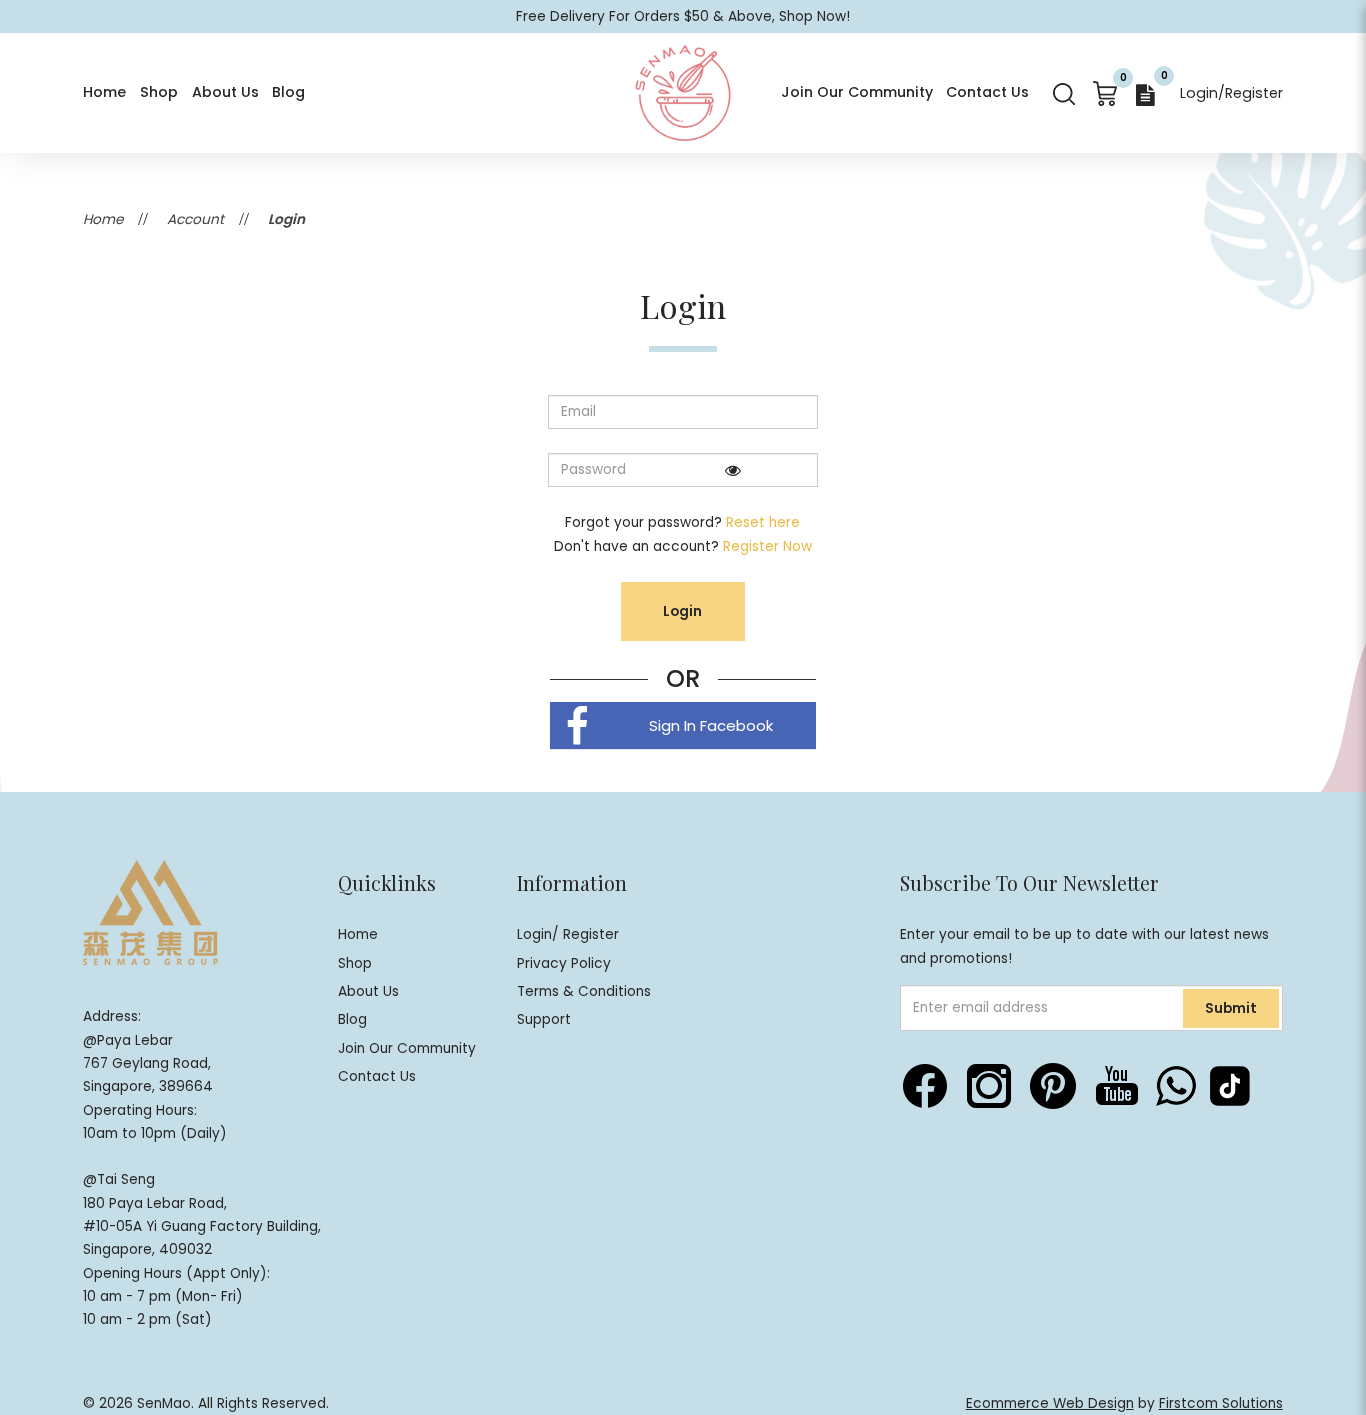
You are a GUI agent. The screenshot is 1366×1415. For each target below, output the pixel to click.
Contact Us (377, 1076)
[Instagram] (989, 1086)
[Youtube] (1117, 1086)
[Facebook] (925, 1086)
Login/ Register (568, 934)
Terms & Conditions (584, 991)
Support (544, 1019)
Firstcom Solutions (1221, 1403)
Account (195, 219)
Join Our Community (407, 1048)
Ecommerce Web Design (1050, 1403)
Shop (355, 963)
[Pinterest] (1053, 1086)
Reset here (763, 522)
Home (103, 219)
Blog (352, 1019)
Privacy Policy (564, 963)
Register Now (767, 546)
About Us (368, 991)
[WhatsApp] (1176, 1086)
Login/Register (1231, 93)
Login (286, 219)
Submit (1231, 1008)
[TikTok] (1230, 1086)
